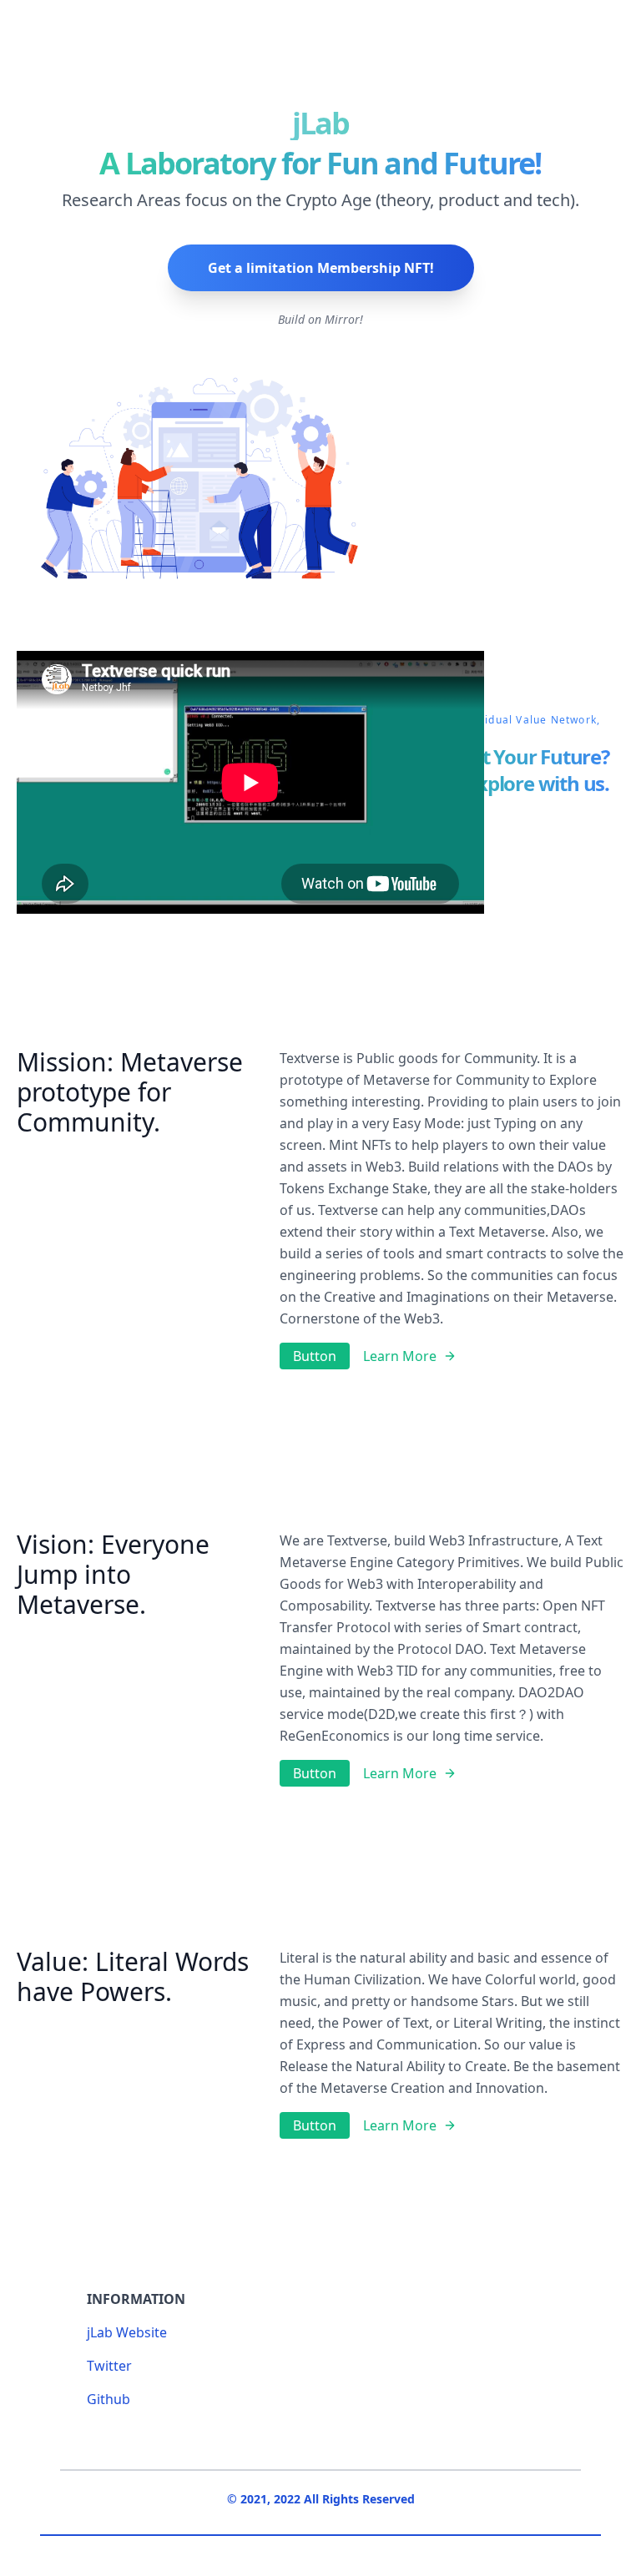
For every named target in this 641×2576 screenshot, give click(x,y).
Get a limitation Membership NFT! (321, 268)
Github (109, 2399)
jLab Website (127, 2332)
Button (315, 1356)
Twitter (109, 2366)
